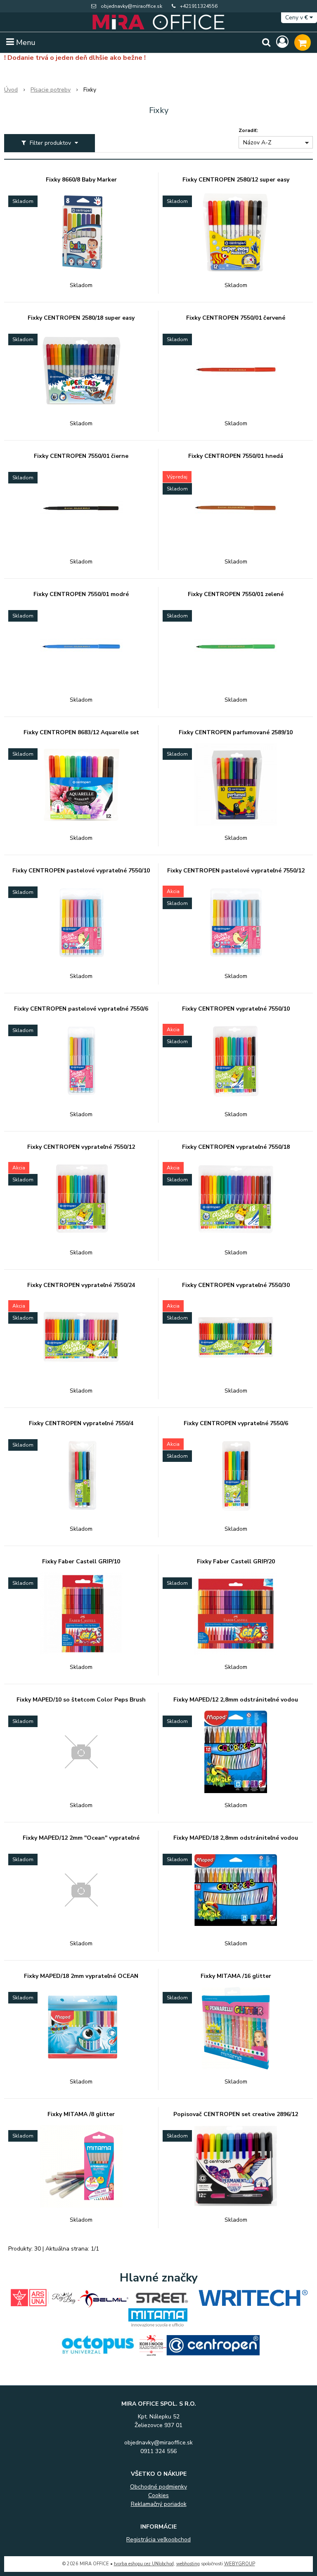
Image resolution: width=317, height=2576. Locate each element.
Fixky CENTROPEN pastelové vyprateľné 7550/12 (236, 871)
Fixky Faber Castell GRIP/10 (81, 1562)
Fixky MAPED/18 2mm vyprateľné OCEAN (81, 1976)
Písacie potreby (51, 90)
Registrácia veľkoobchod (158, 2539)
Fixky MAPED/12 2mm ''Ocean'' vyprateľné (81, 1838)
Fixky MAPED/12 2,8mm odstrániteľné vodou (236, 1700)
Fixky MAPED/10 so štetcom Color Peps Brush (81, 1700)
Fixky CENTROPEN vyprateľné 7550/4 (81, 1424)
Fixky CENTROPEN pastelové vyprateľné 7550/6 (81, 1009)
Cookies (158, 2495)
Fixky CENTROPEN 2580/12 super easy (236, 180)
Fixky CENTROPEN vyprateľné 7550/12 (81, 1147)
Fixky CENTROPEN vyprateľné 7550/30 (236, 1285)
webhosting (188, 2564)
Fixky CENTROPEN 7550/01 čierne (81, 456)
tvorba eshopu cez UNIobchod (144, 2564)
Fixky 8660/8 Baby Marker (81, 180)
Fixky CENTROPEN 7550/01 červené (236, 318)
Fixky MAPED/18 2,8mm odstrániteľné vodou (236, 1838)
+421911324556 (199, 6)
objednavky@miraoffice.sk (131, 6)
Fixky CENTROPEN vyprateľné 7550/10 (236, 1009)
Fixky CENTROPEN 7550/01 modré (81, 594)
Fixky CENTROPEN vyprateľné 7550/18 (236, 1147)
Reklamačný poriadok (159, 2504)
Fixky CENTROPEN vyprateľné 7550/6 (236, 1424)
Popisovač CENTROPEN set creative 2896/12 (236, 2114)
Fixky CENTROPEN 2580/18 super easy (81, 318)
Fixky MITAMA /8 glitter (81, 2114)
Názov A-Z (257, 143)
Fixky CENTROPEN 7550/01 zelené (236, 594)
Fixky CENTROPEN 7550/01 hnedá (236, 456)
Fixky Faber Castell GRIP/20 (236, 1562)
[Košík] (303, 42)
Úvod (11, 90)
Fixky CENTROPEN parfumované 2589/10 (236, 733)
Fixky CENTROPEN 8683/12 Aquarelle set (81, 733)
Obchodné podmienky (158, 2487)
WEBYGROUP (240, 2564)
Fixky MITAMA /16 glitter (236, 1976)
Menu (25, 42)
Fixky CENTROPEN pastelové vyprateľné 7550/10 (81, 871)
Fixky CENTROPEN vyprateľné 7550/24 (81, 1285)
